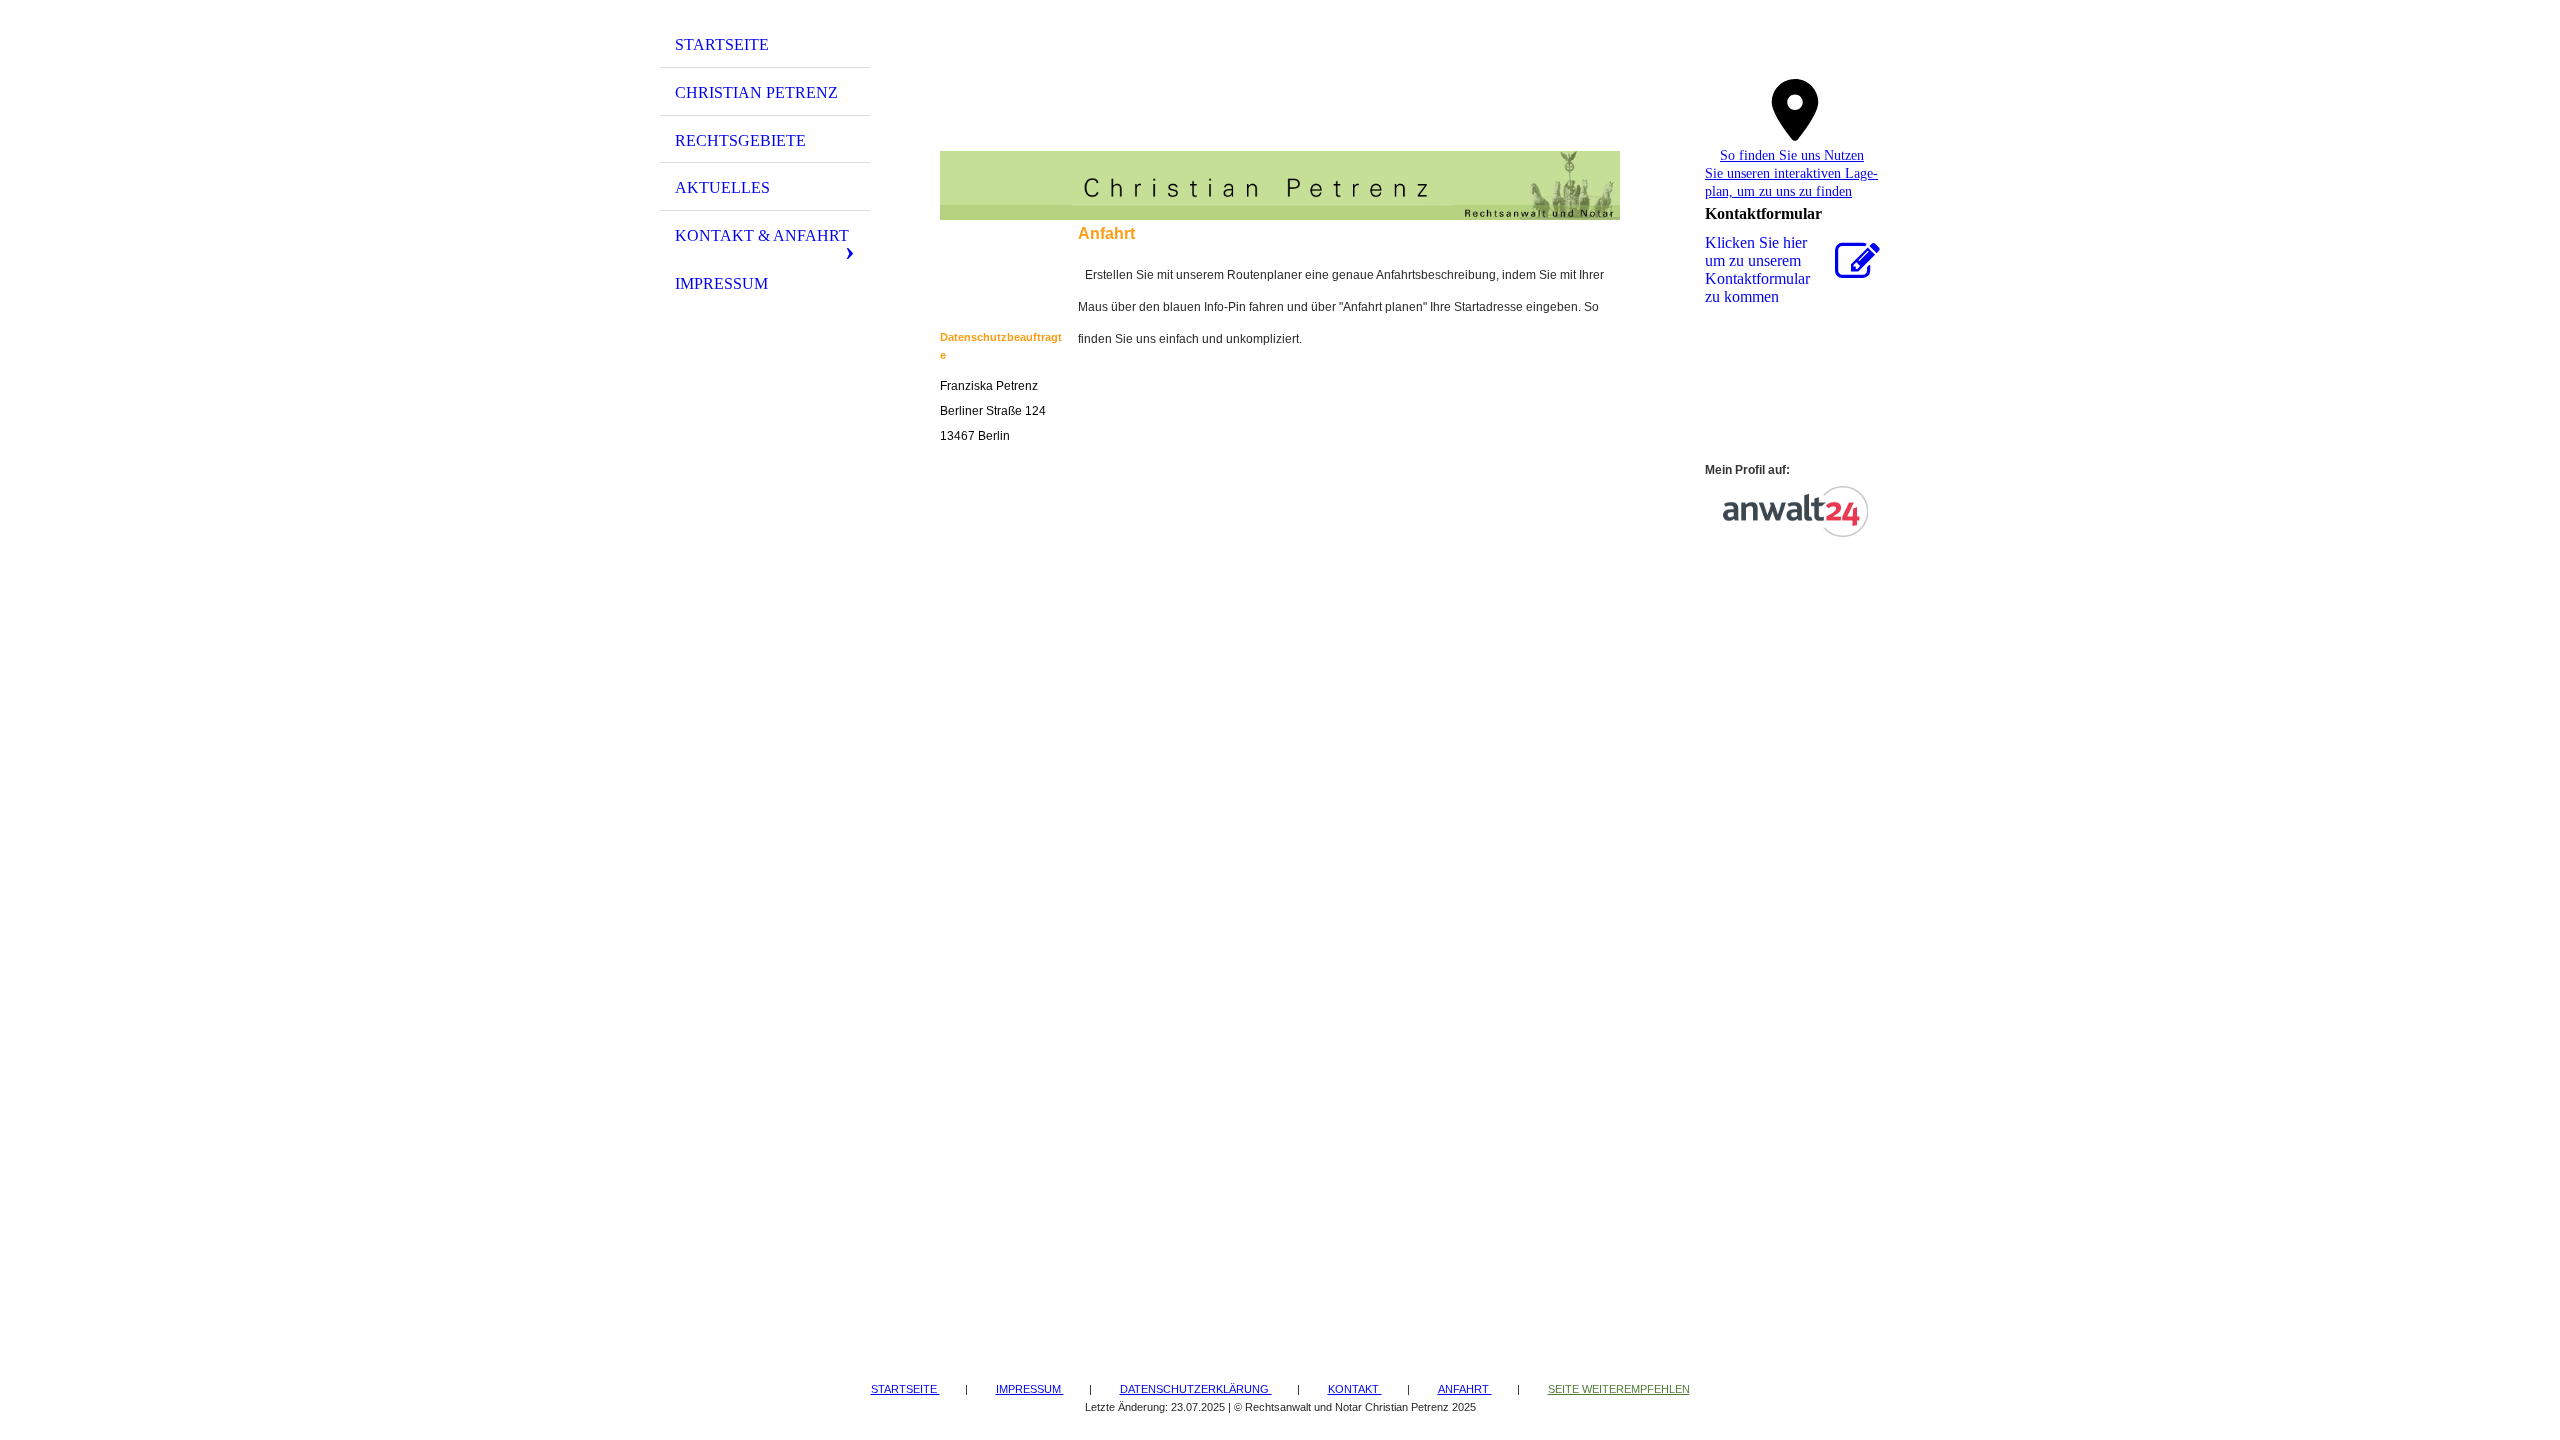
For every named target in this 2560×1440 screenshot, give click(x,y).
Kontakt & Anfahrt (762, 235)
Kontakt (1355, 1389)
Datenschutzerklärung (1196, 1389)
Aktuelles (722, 187)
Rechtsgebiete (740, 140)
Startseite (722, 44)
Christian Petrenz (756, 92)
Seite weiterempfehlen (1619, 1389)
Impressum (721, 283)
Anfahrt (1465, 1389)
